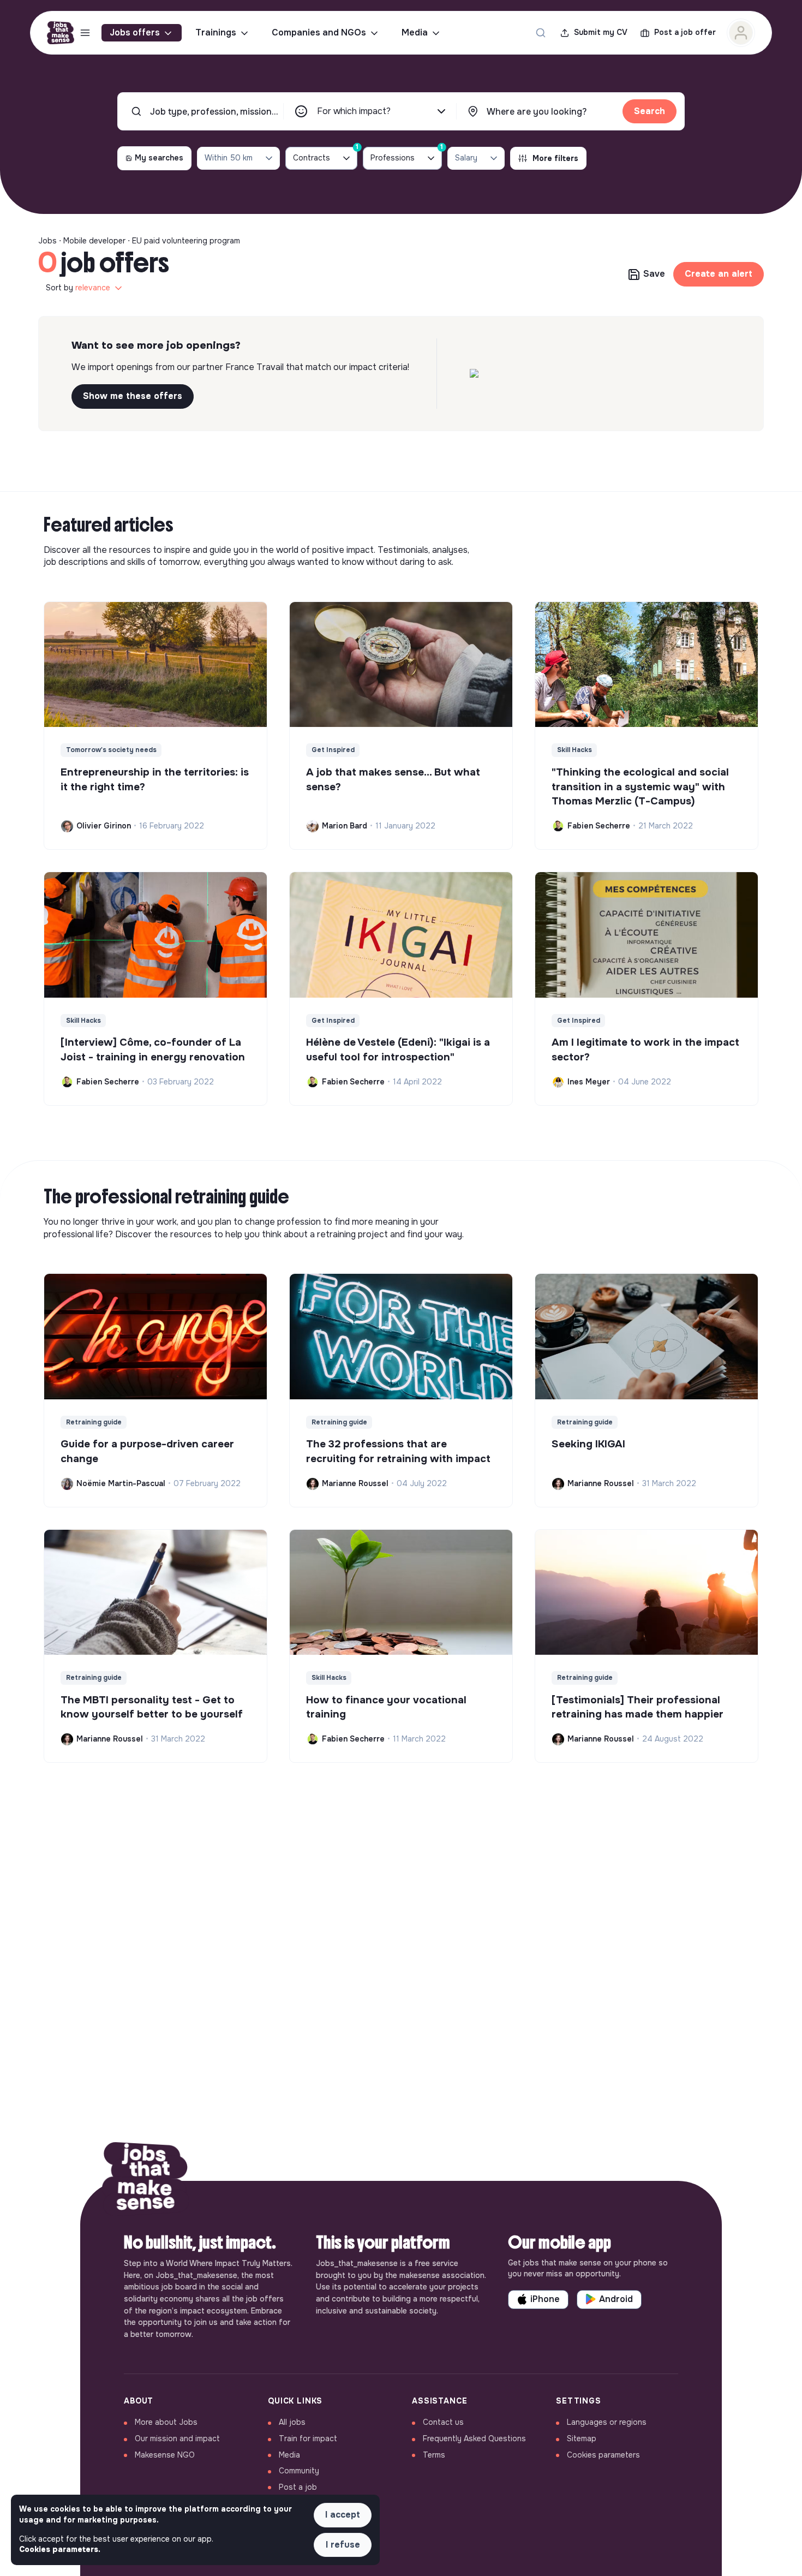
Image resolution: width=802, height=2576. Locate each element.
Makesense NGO (165, 2455)
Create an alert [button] (719, 274)
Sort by (78, 288)
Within (229, 158)
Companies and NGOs (319, 32)
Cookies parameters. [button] (60, 2549)
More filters (555, 158)
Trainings (216, 32)
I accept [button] (343, 2515)
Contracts (325, 155)
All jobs (292, 2422)
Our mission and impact (177, 2438)
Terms (434, 2455)
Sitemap (582, 2438)
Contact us (443, 2422)
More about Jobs (166, 2422)
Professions (406, 155)
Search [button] (650, 111)
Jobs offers (135, 32)
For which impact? (354, 111)
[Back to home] (146, 2181)
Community (299, 2471)
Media (415, 32)
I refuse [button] (343, 2545)
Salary (466, 158)
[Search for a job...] (541, 33)
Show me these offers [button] (133, 396)
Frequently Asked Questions (474, 2438)
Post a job (298, 2487)
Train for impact (308, 2438)
